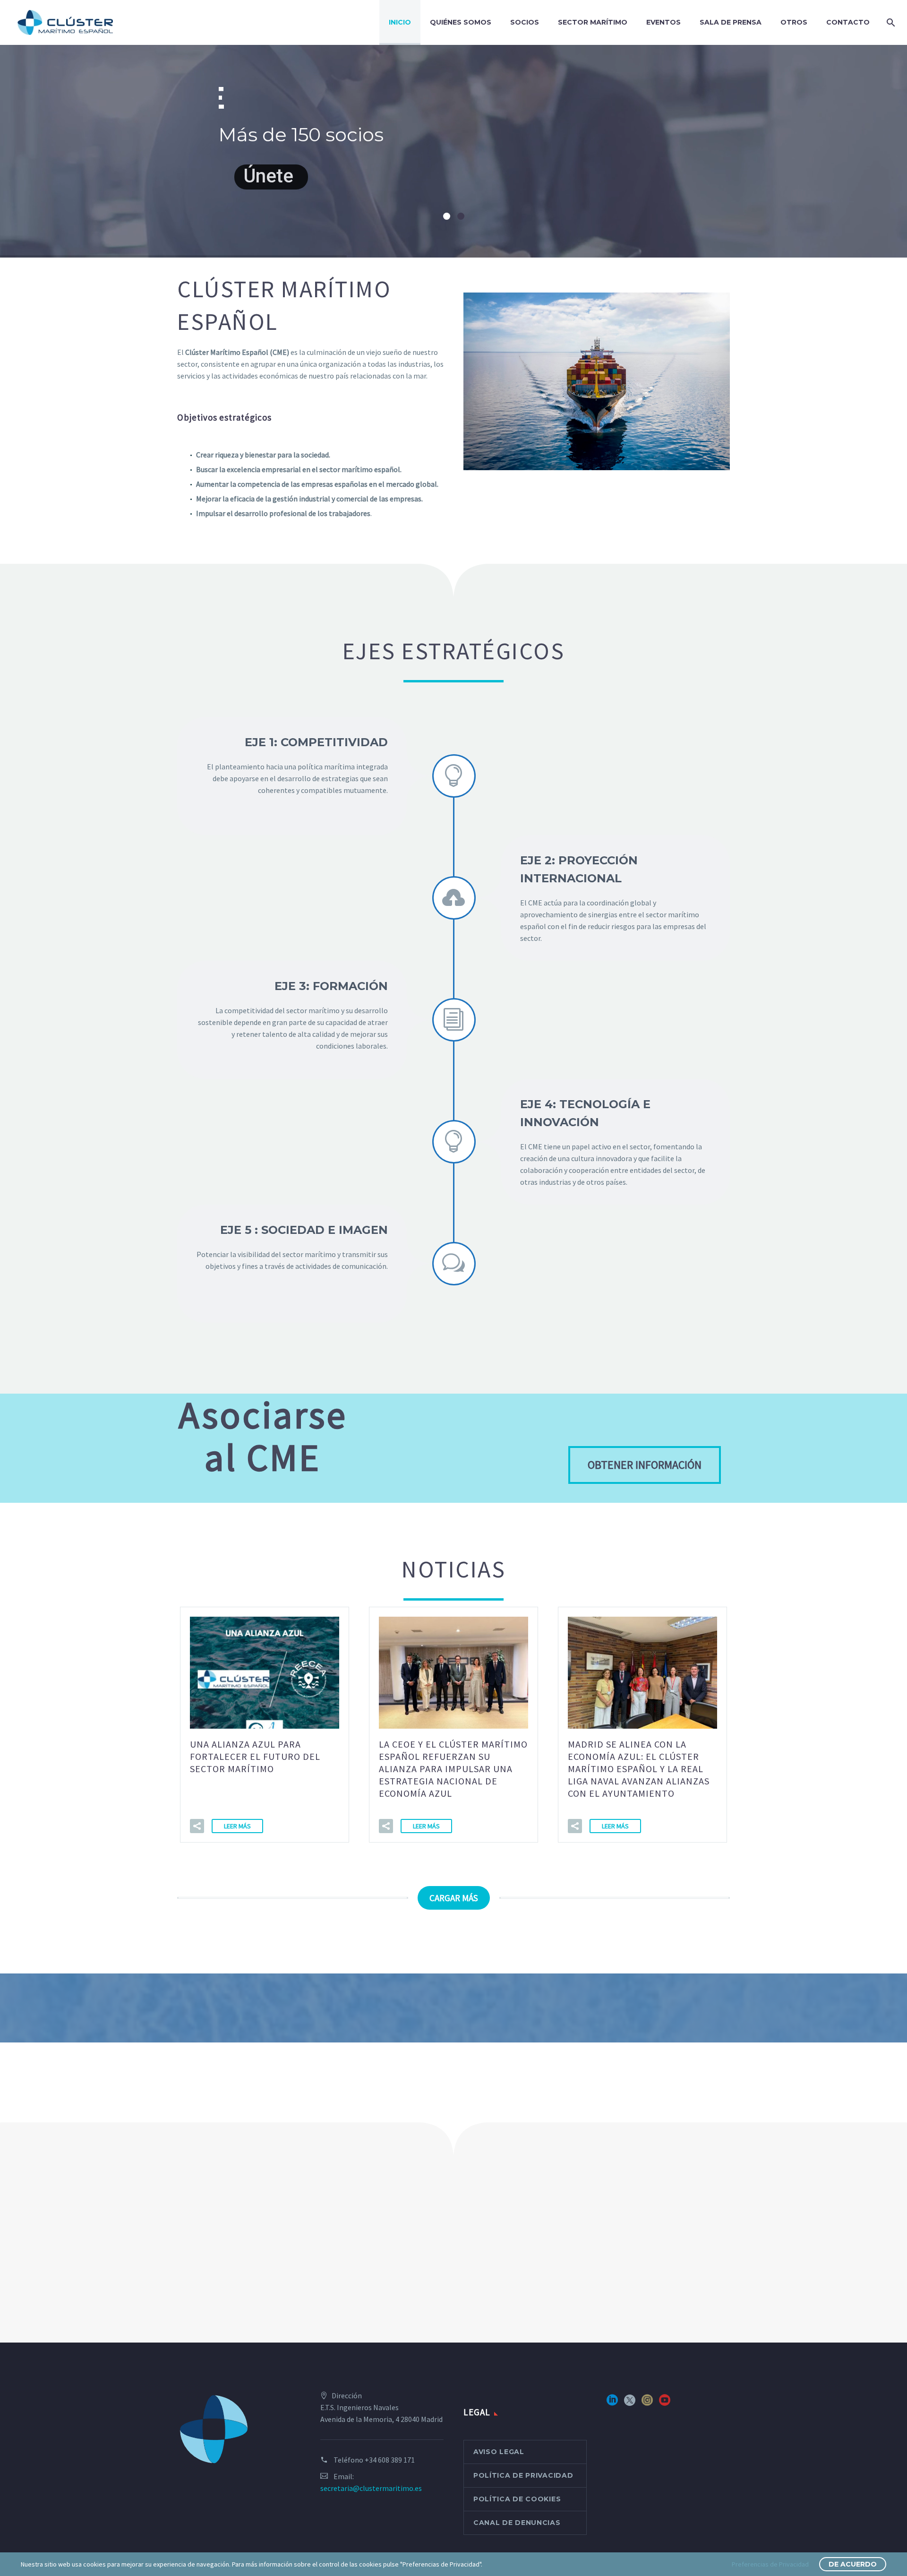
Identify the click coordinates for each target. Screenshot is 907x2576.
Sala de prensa (731, 22)
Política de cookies (517, 2499)
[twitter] (630, 2403)
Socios (525, 22)
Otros (794, 22)
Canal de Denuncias (517, 2523)
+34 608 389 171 (390, 2460)
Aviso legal (499, 2452)
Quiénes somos (461, 22)
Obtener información (645, 1465)
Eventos (663, 22)
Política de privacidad (523, 2475)
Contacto (848, 22)
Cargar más (454, 1898)
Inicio (400, 22)
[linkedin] (612, 2403)
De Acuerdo (853, 2564)
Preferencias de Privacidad (770, 2564)
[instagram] (647, 2403)
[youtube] (665, 2403)
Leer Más (237, 1826)
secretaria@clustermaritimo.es (371, 2488)
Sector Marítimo (593, 22)
